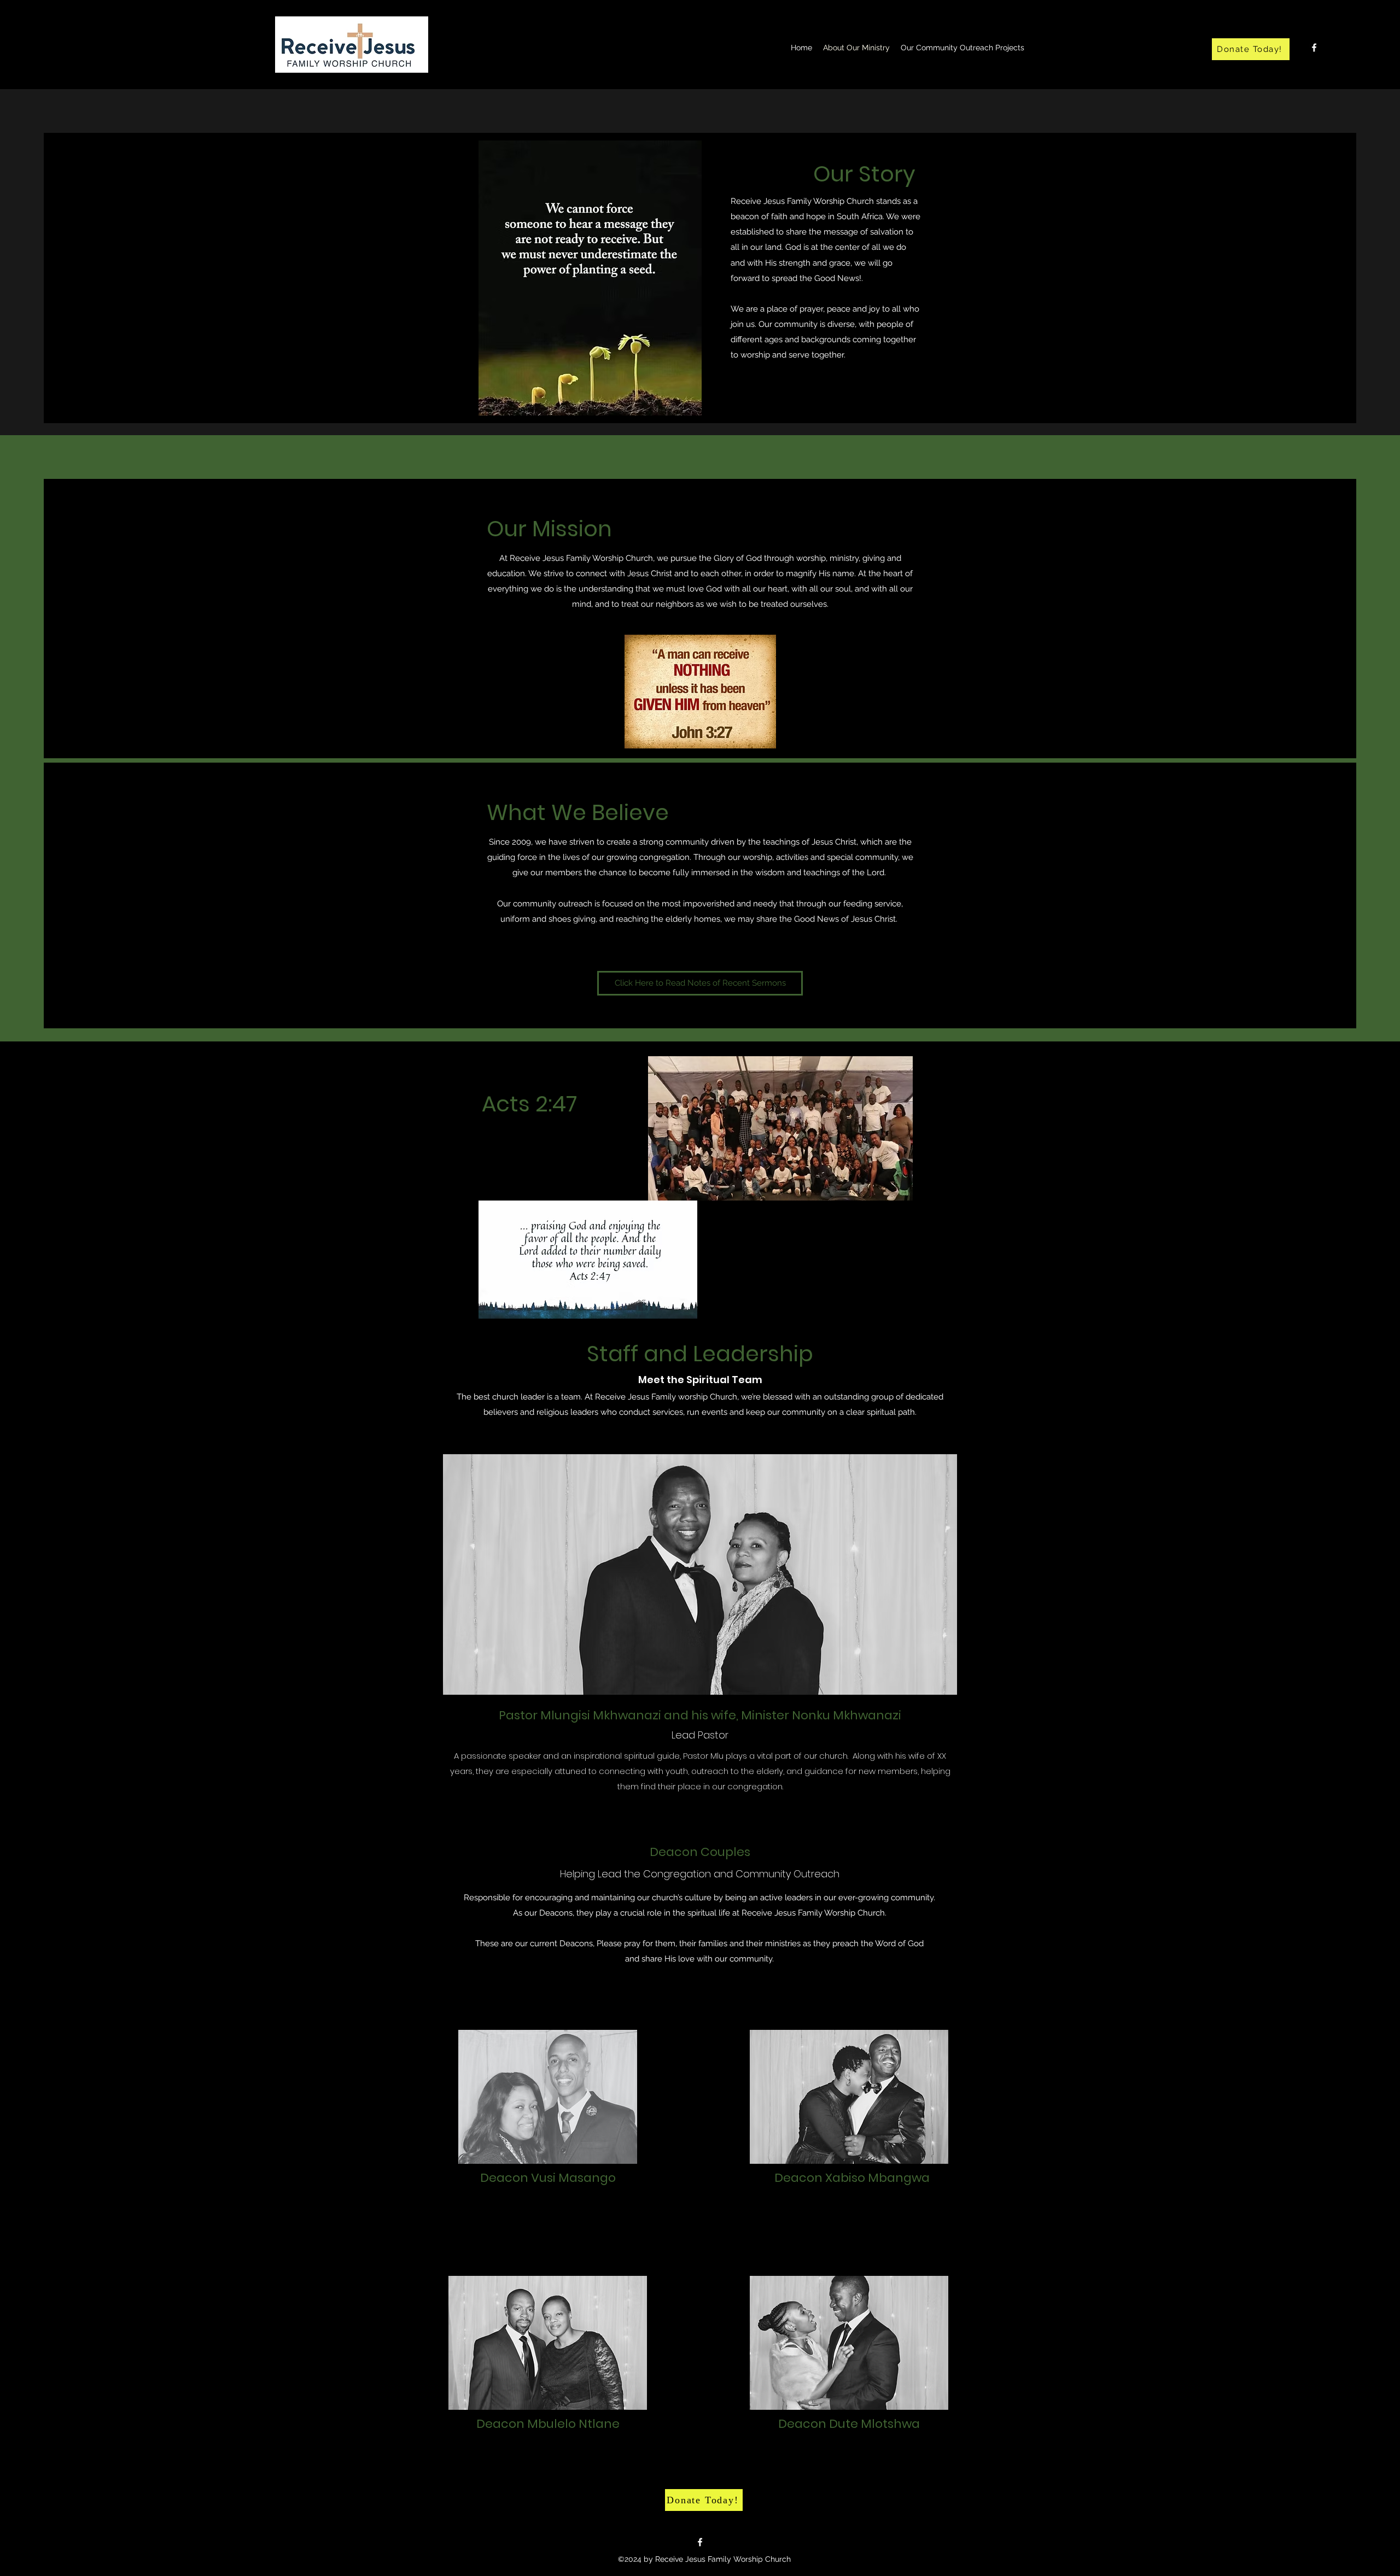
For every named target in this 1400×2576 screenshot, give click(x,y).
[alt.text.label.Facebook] (1314, 48)
